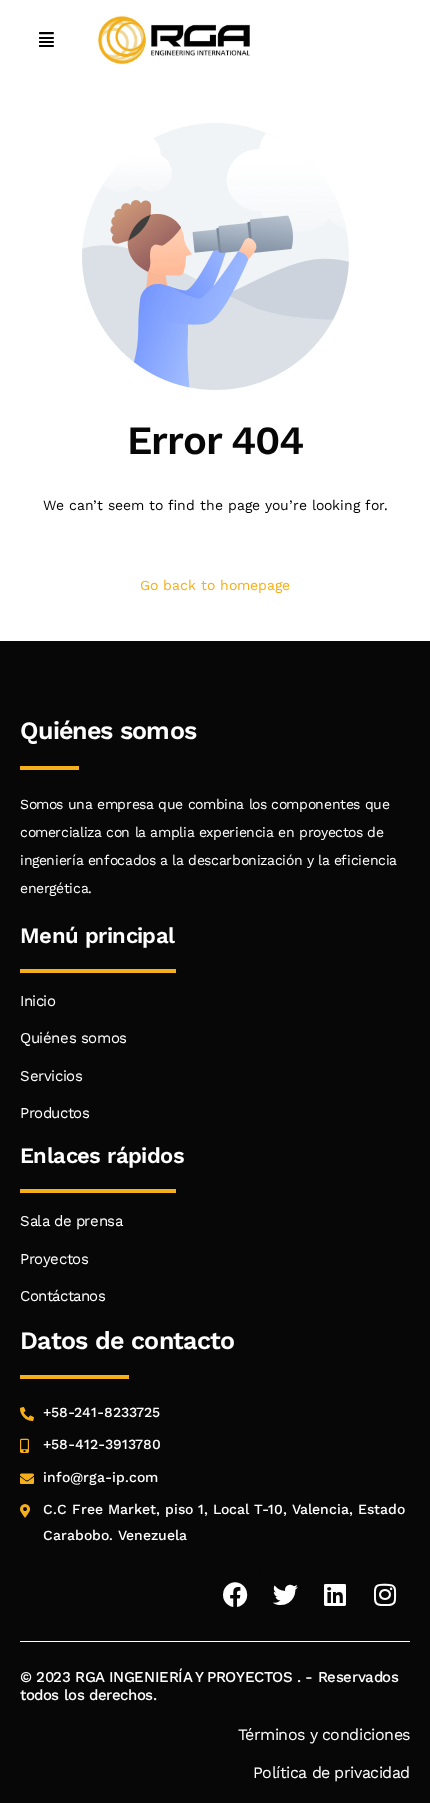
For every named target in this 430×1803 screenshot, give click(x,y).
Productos (54, 1113)
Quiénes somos (73, 1038)
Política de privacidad (332, 1772)
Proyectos (54, 1259)
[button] (46, 40)
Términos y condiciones (324, 1734)
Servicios (51, 1076)
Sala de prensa (71, 1221)
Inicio (38, 1001)
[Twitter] (285, 1594)
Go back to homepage (215, 585)
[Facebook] (235, 1594)
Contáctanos (63, 1296)
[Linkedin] (335, 1594)
